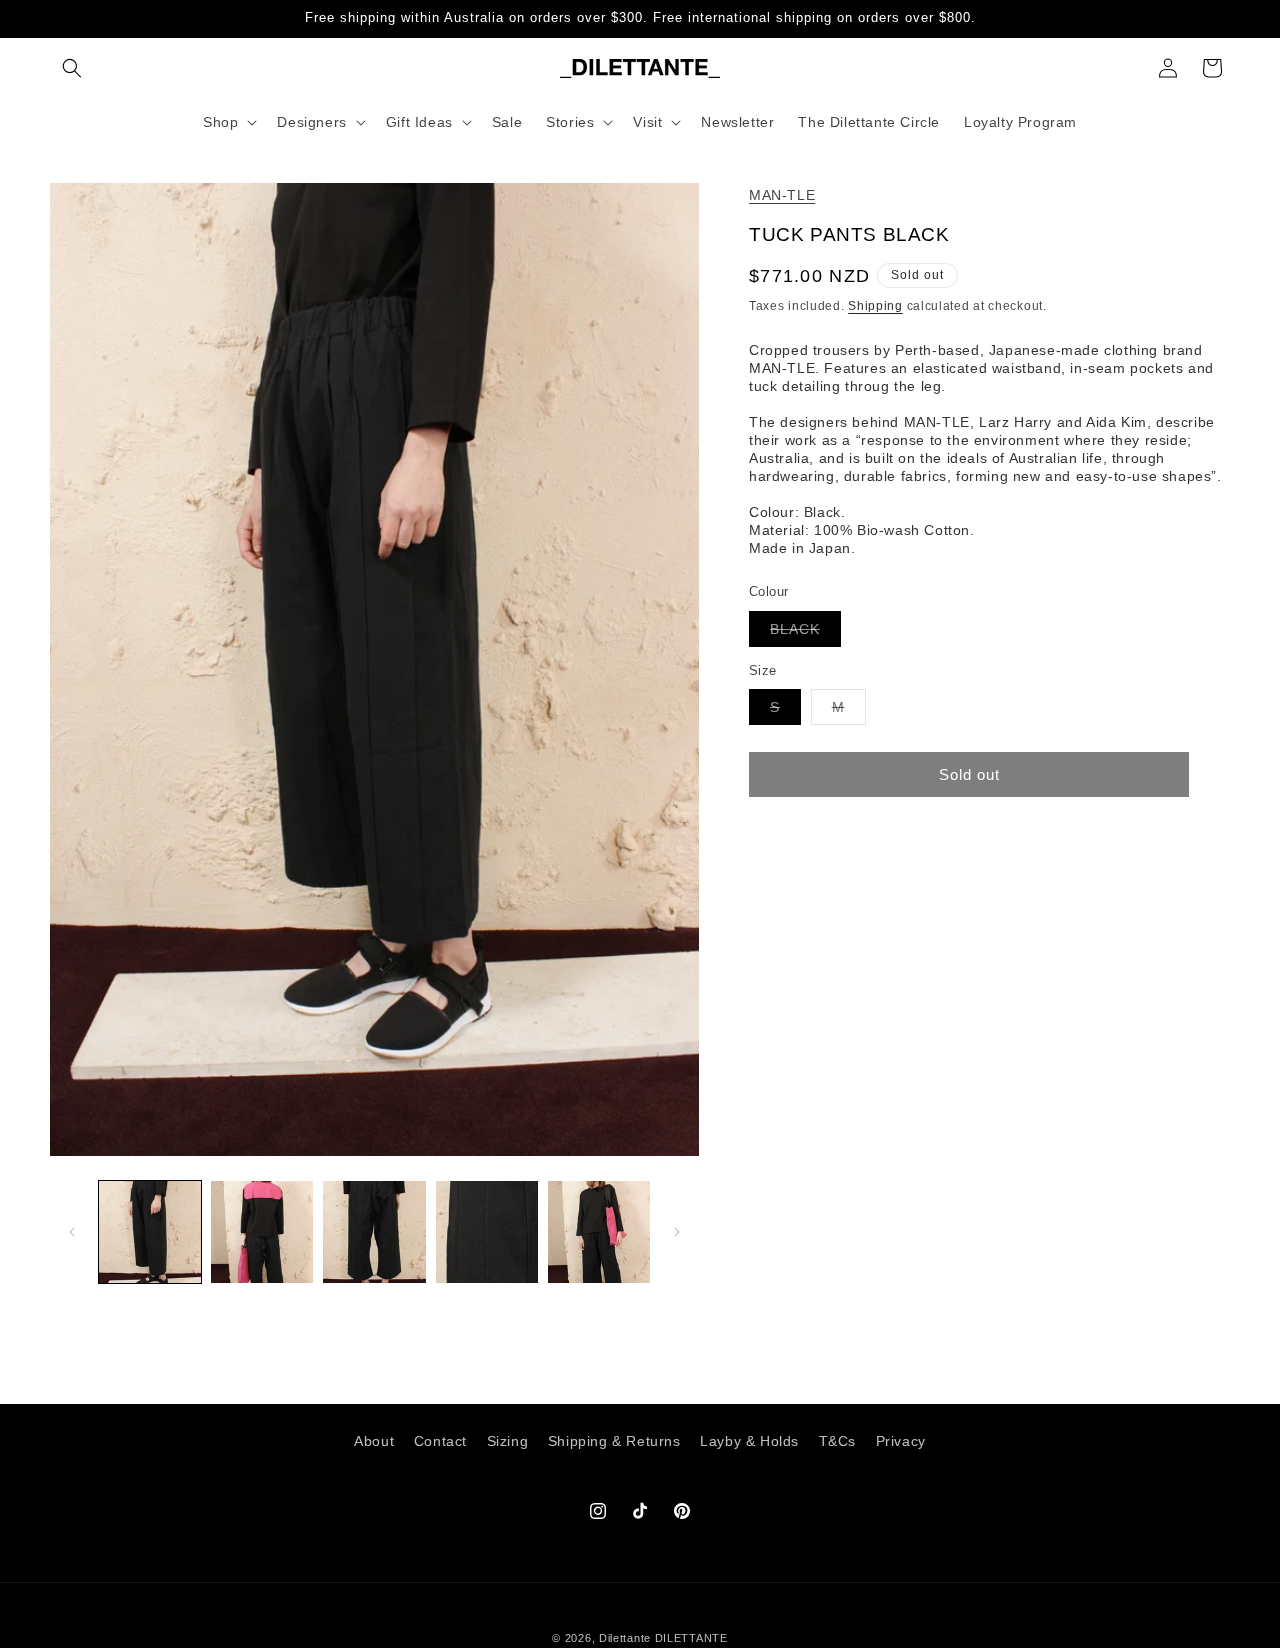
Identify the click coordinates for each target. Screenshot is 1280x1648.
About (374, 1441)
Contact (440, 1441)
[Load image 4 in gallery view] (487, 1232)
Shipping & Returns (614, 1441)
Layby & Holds (749, 1441)
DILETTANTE (691, 1638)
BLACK (805, 632)
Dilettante (625, 1638)
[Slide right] (677, 1232)
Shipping (875, 306)
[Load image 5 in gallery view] (599, 1232)
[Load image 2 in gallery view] (262, 1232)
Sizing (508, 1441)
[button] (72, 68)
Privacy (901, 1441)
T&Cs (837, 1441)
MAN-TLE (782, 195)
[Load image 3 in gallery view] (374, 1232)
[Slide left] (72, 1232)
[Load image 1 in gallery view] (150, 1232)
